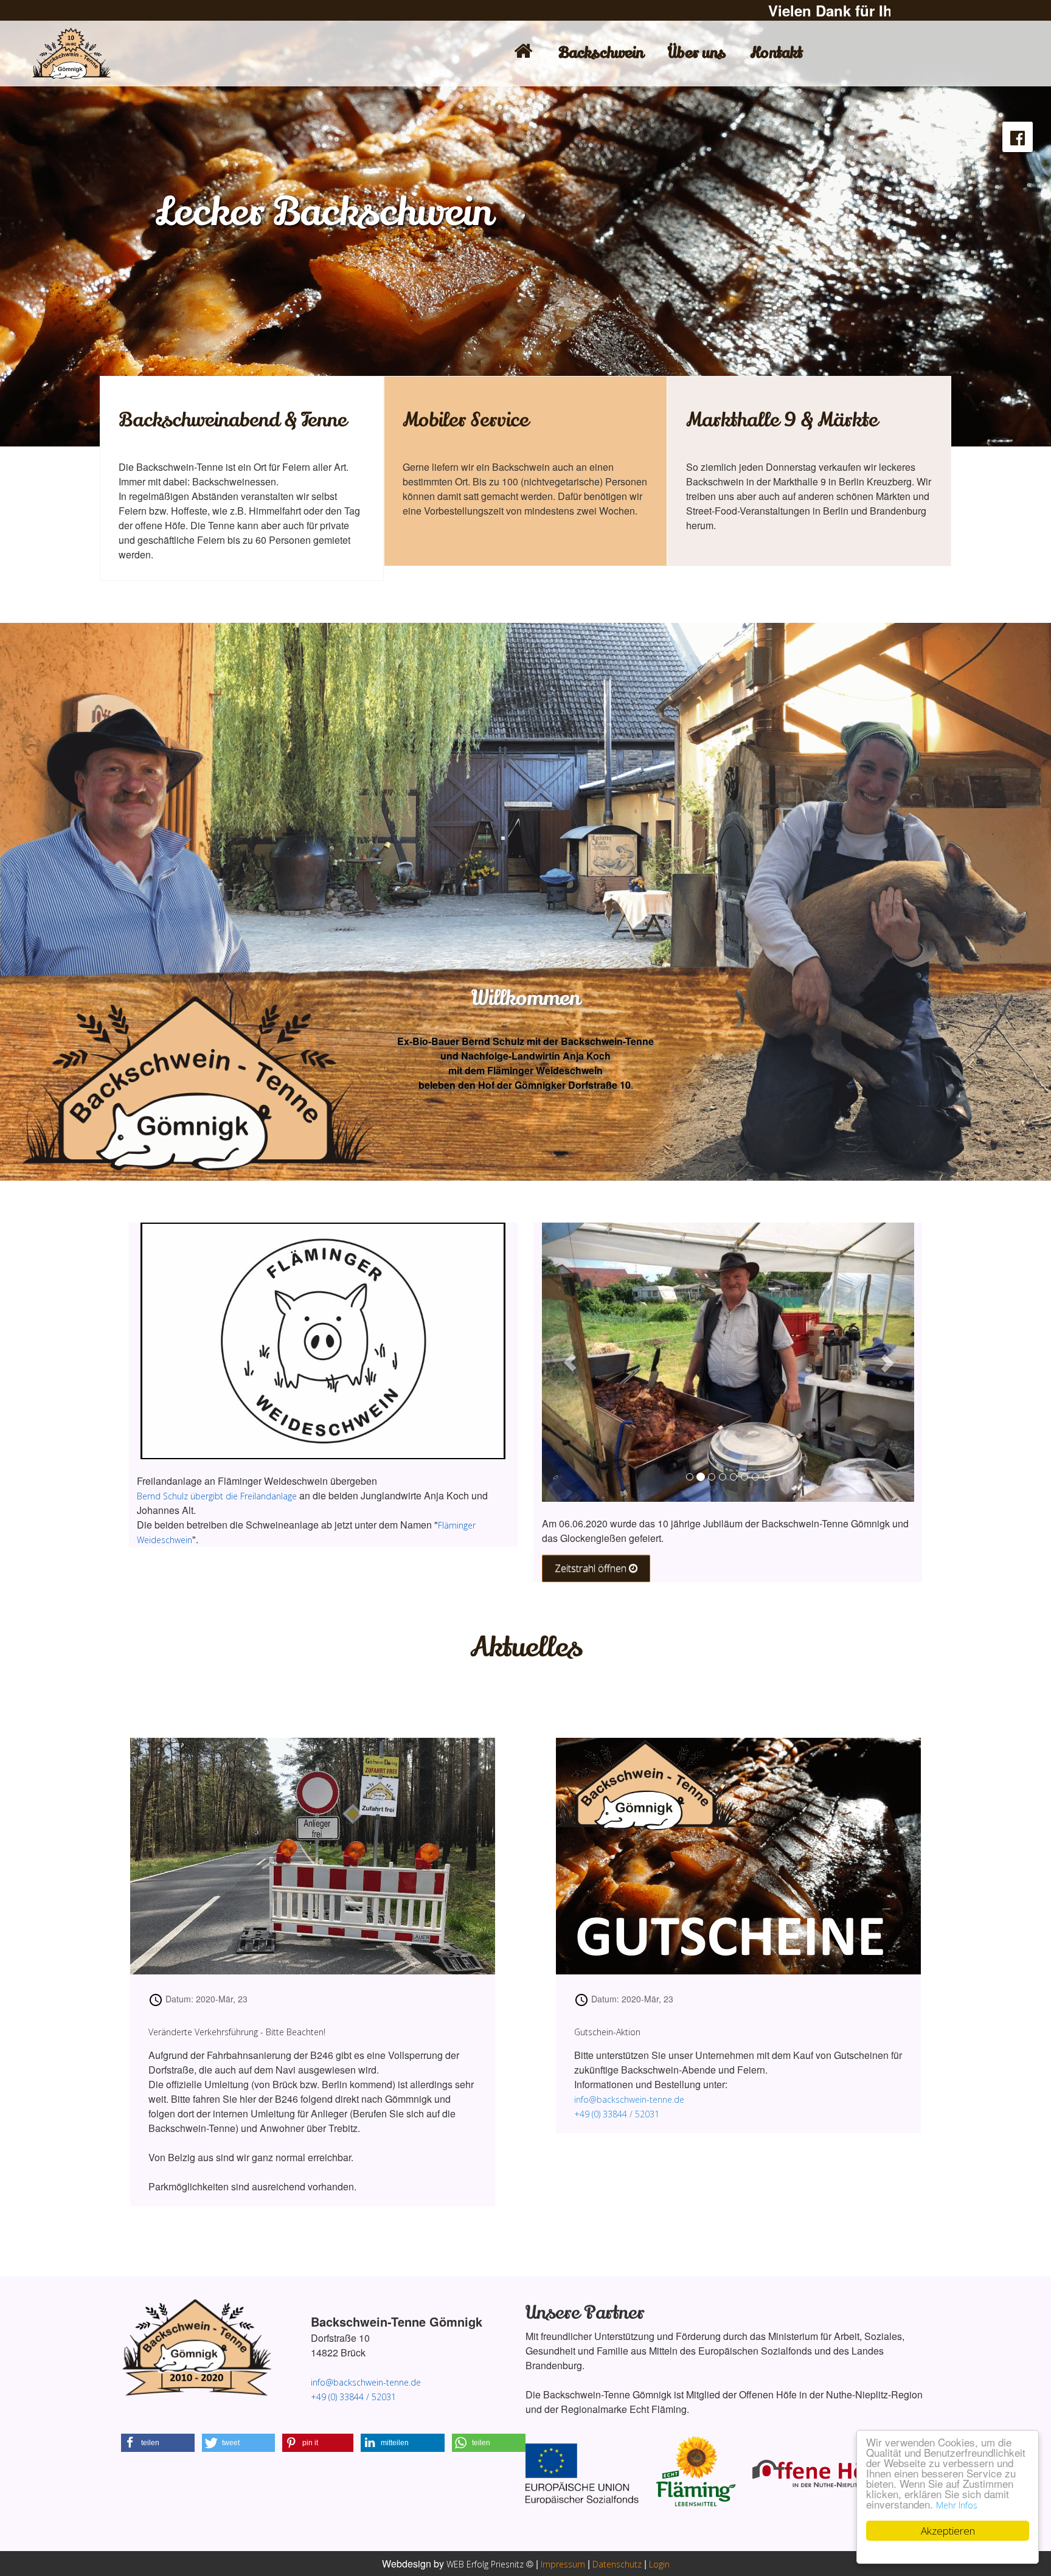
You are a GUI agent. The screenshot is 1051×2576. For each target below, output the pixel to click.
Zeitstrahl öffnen (592, 1568)
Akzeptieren (948, 2531)
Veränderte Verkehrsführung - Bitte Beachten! (237, 2032)
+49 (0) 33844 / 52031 (617, 2114)
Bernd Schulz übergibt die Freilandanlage (217, 1496)
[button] (158, 2443)
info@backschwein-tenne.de (629, 2099)
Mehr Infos (957, 2505)
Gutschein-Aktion (607, 2032)
